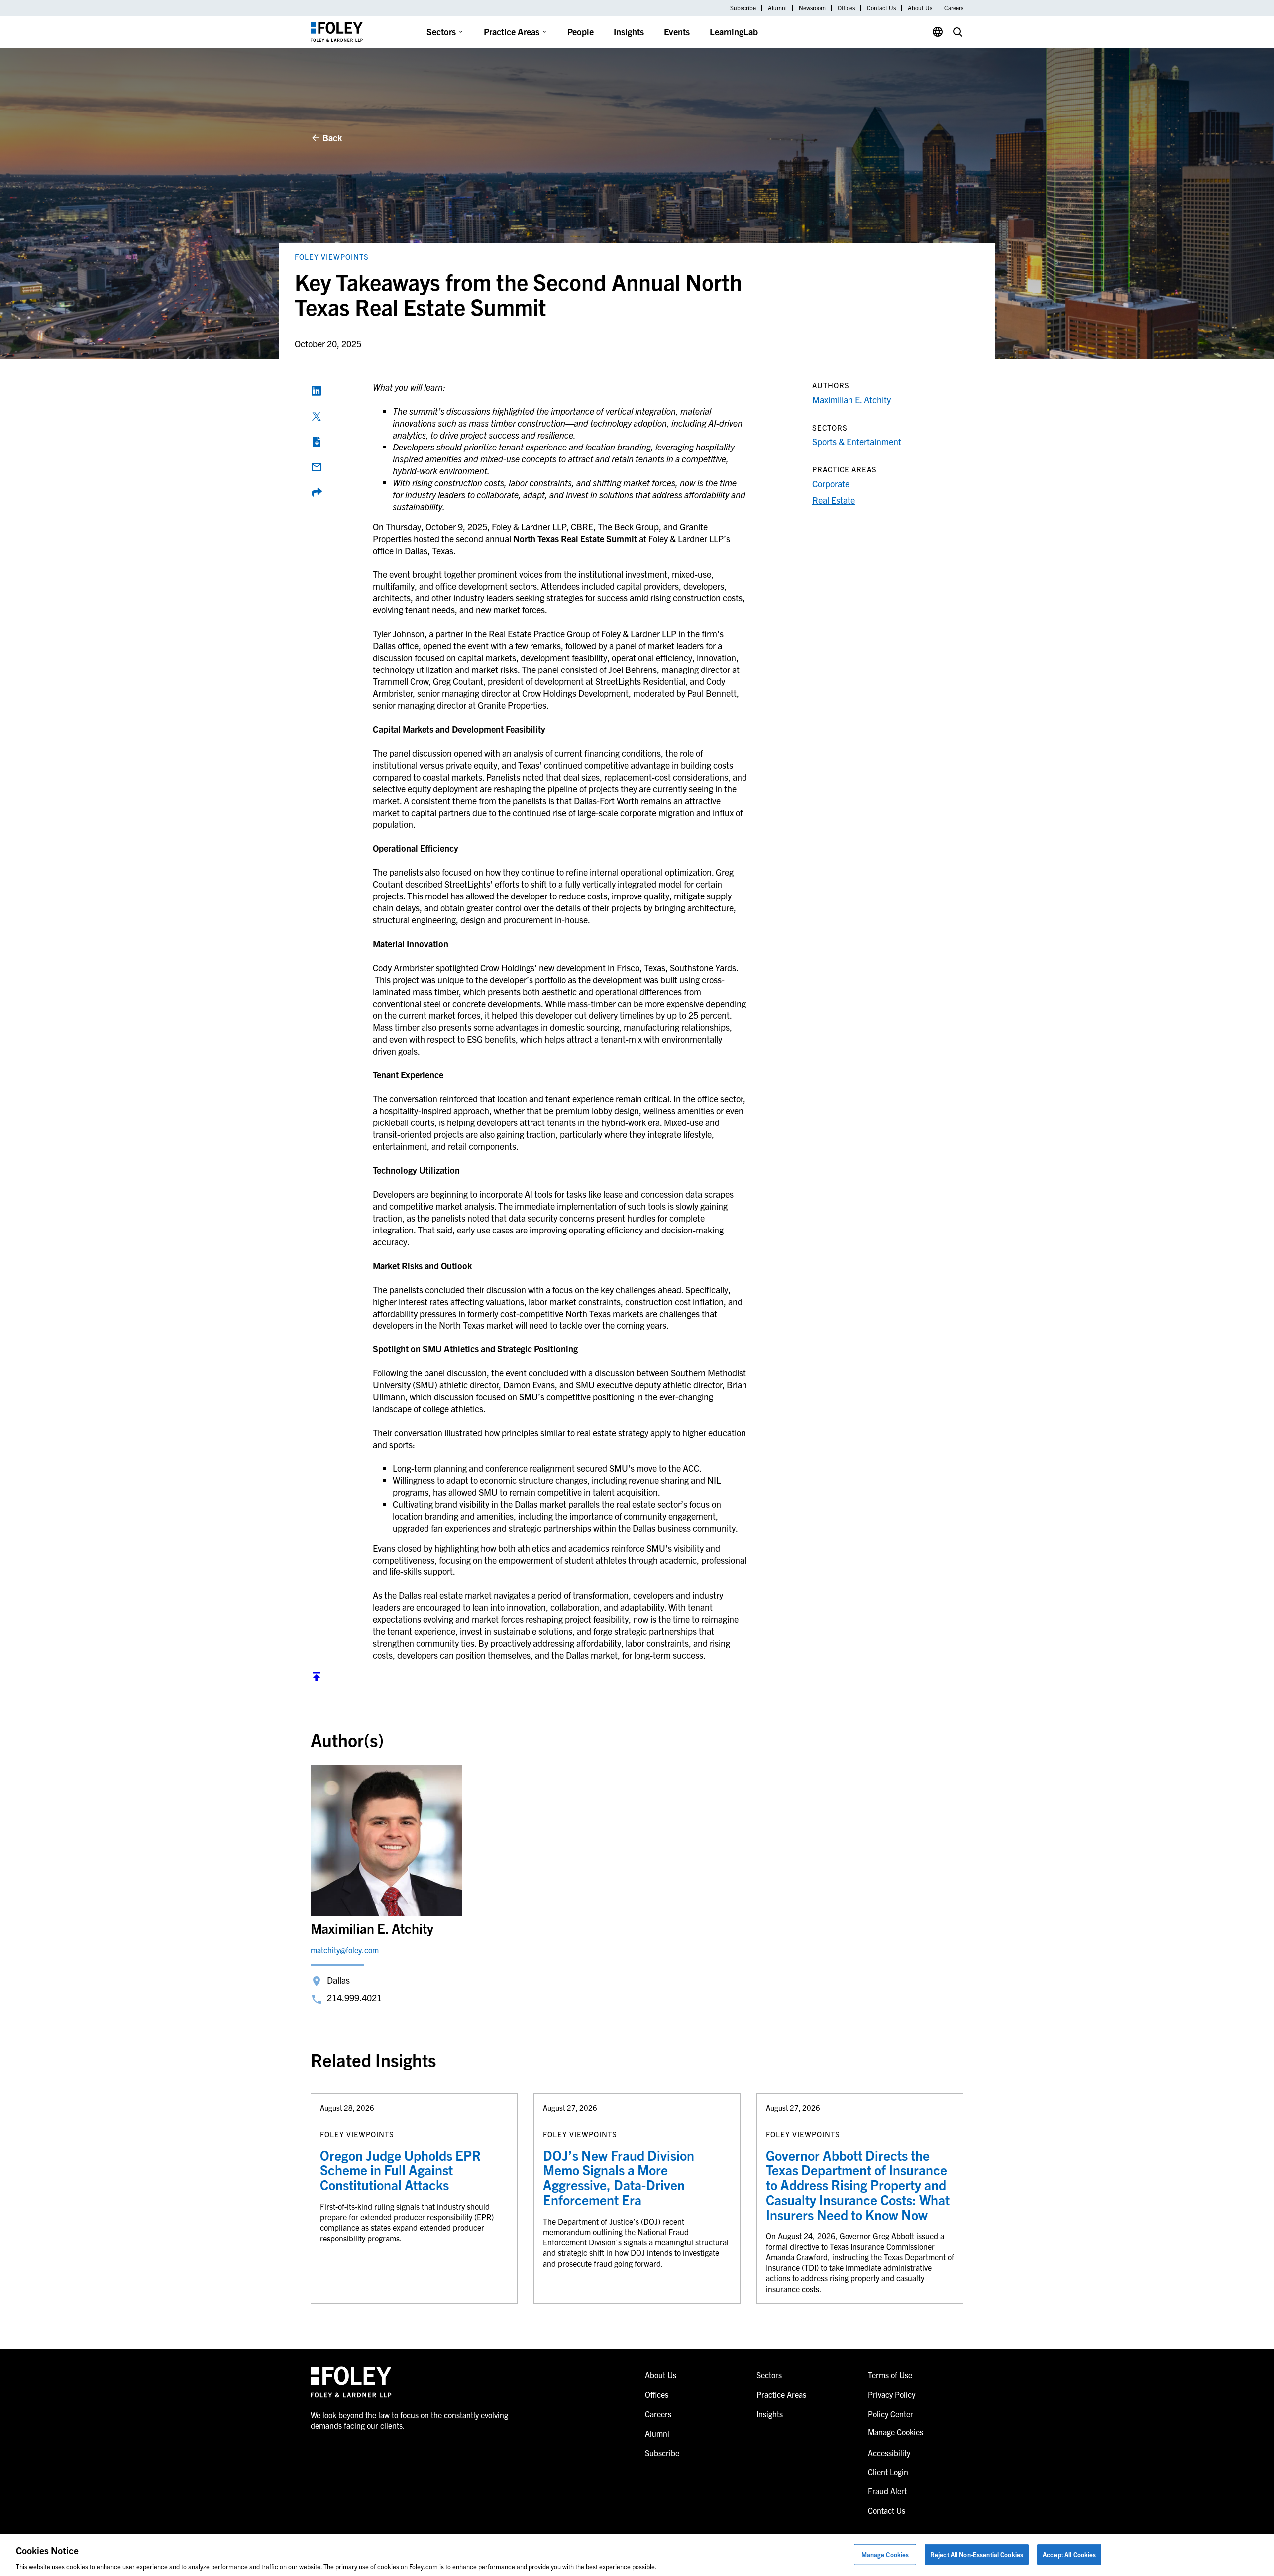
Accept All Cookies (1069, 2554)
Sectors (441, 32)
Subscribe (743, 8)
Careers (954, 8)
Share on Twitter (317, 416)
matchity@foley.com (345, 1950)
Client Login (888, 2472)
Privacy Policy (892, 2394)
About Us (920, 8)
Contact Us (881, 8)
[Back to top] (317, 1679)
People (581, 32)
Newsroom (812, 8)
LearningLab (734, 32)
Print (317, 442)
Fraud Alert (887, 2491)
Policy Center (891, 2414)
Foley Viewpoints (332, 257)
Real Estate (834, 500)
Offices (846, 8)
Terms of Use (890, 2375)
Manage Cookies (885, 2554)
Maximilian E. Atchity (851, 399)
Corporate (831, 484)
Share (317, 492)
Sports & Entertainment (857, 441)
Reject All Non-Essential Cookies (977, 2554)
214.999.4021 (354, 1997)
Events (677, 32)
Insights (629, 32)
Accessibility (889, 2453)
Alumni (777, 8)
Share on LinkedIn (317, 391)
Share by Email (317, 467)
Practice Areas (512, 32)
